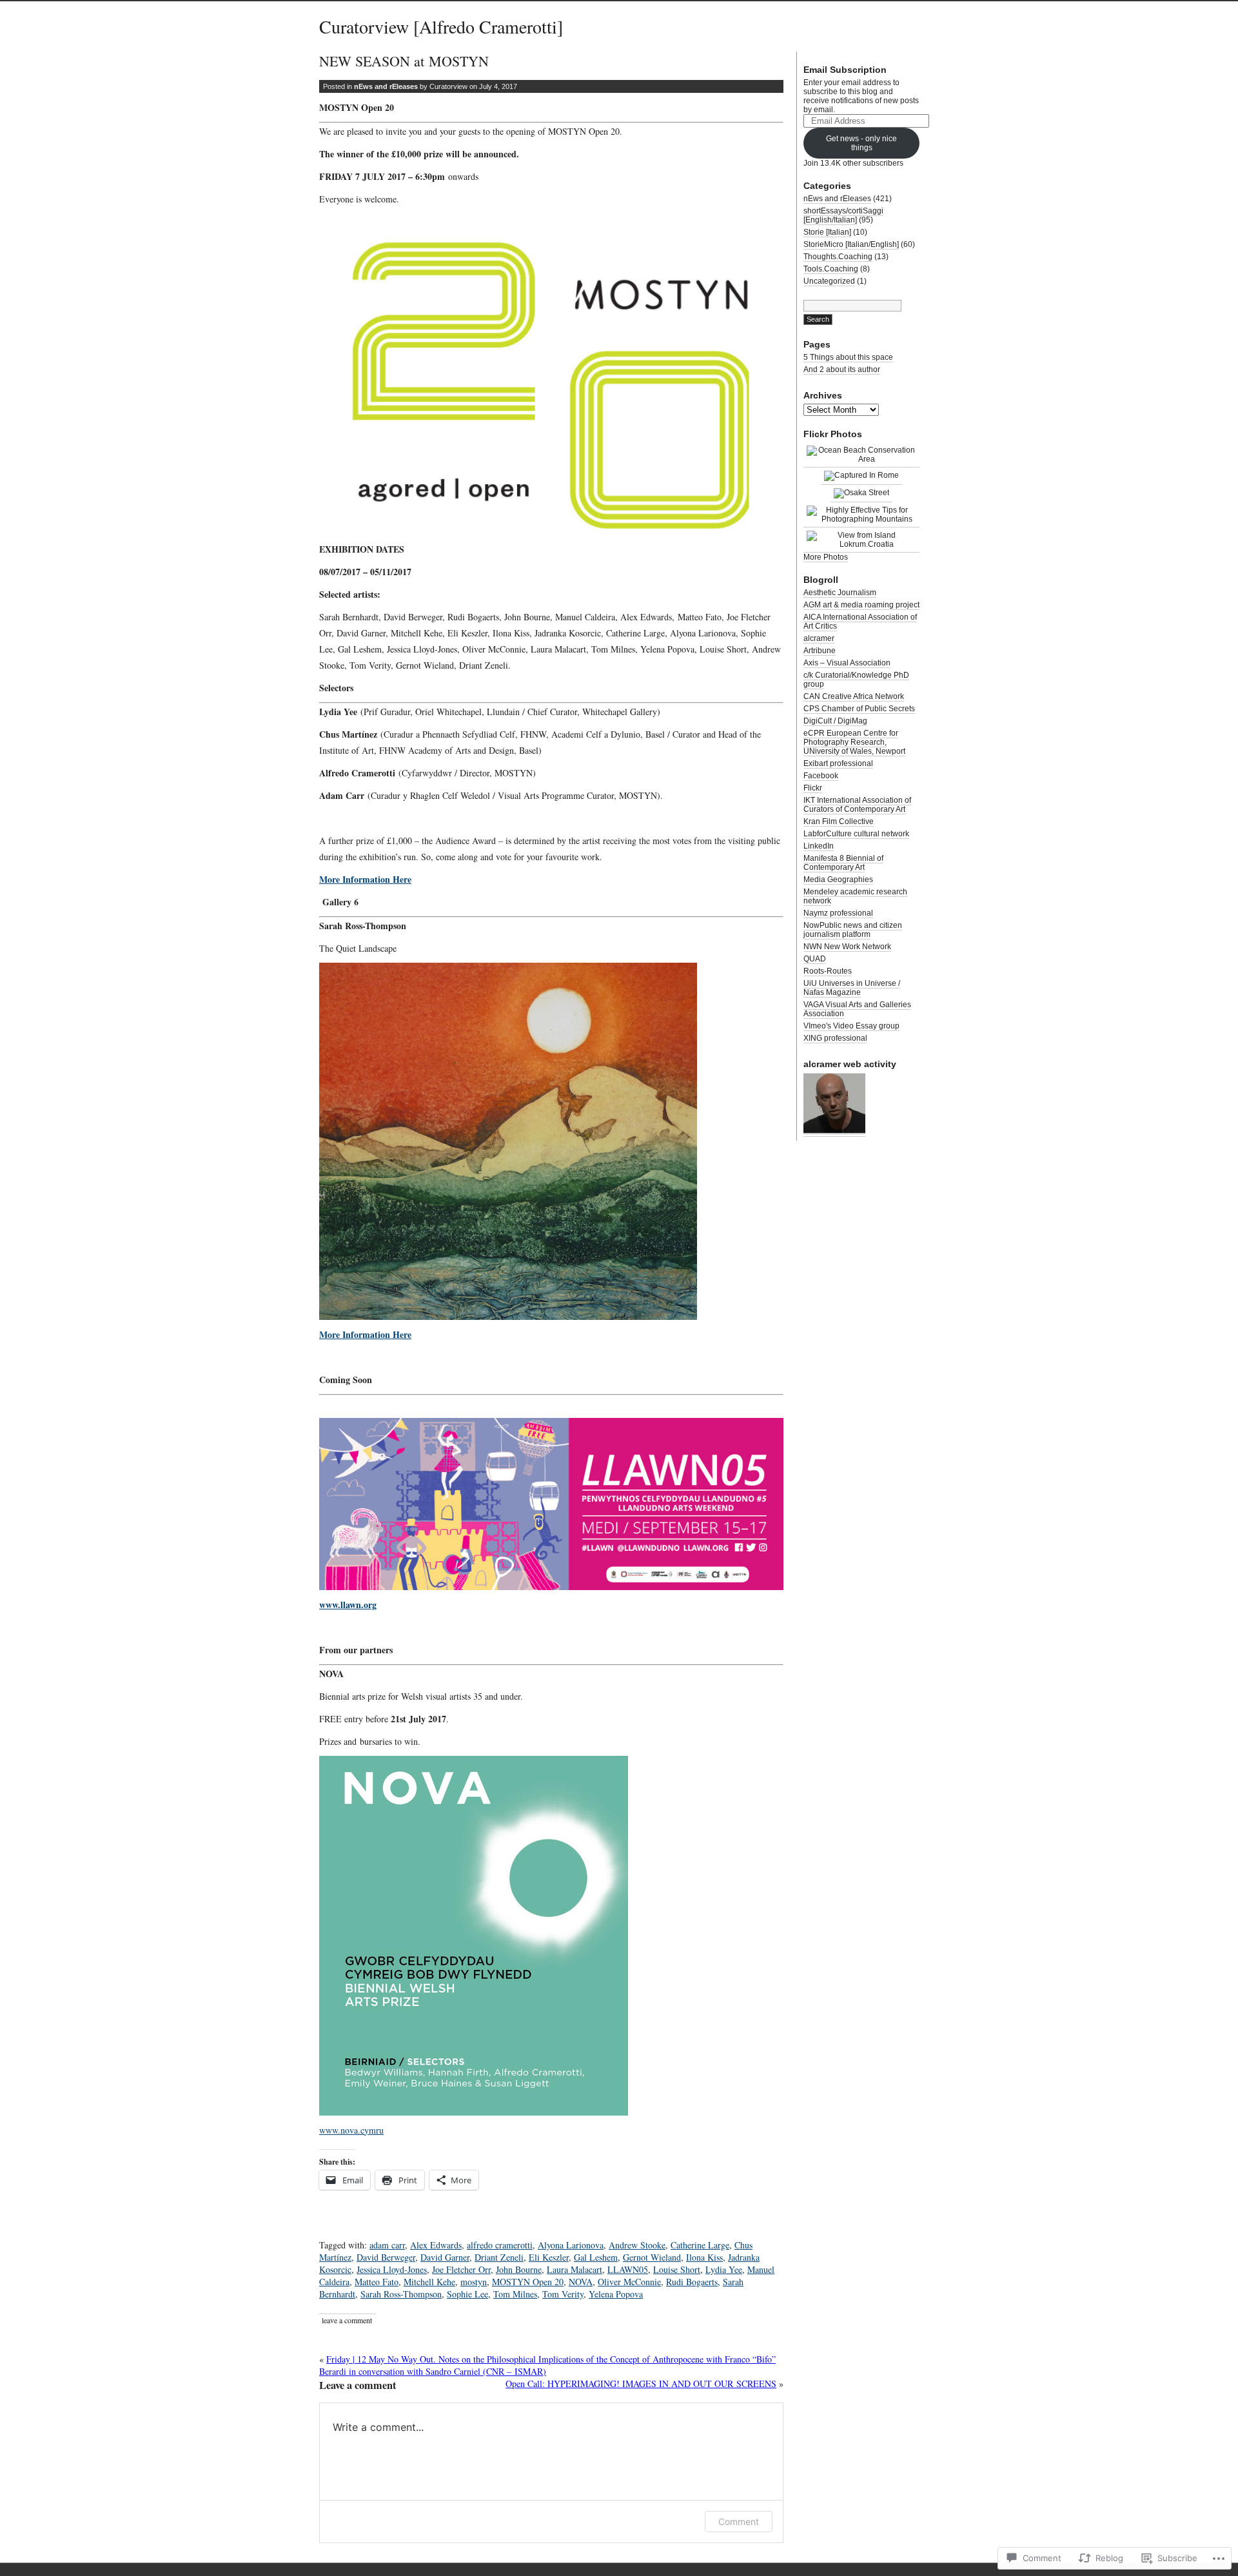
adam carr (387, 2245)
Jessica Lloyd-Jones (392, 2269)
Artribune (820, 651)
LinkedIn (819, 846)
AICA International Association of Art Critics (860, 622)
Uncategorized (829, 281)
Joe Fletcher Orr (461, 2269)
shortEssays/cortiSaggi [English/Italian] (843, 215)
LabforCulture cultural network (856, 834)
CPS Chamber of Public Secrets (859, 709)
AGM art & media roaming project (861, 605)
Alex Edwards (436, 2245)
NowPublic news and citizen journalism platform (853, 930)
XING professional (835, 1038)
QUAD (815, 959)
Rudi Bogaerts (692, 2282)
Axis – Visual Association (847, 663)
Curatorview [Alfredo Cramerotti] (441, 26)
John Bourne (519, 2269)
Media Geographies (838, 880)
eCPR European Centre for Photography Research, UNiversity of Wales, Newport (854, 742)
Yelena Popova (616, 2294)
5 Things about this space (848, 357)
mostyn (474, 2282)
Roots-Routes (828, 971)
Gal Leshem (596, 2257)
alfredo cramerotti (500, 2245)
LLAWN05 (628, 2269)
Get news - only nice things (861, 143)
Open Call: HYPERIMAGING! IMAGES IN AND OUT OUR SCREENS (641, 2384)
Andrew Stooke (637, 2245)
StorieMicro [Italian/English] (851, 244)
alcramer (819, 638)
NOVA (581, 2282)
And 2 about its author (842, 369)
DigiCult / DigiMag (835, 721)
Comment (739, 2522)
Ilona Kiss (704, 2257)
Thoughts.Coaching (838, 257)
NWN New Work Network (847, 947)
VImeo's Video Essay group (851, 1026)
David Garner (445, 2257)
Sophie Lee (467, 2294)
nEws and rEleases (386, 86)
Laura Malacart (575, 2269)
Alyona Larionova (571, 2245)
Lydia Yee (724, 2269)
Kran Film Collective (839, 821)
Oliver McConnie (629, 2282)
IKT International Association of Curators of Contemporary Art (857, 805)
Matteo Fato (377, 2282)
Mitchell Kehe (429, 2282)
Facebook (821, 776)
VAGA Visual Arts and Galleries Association (857, 1009)
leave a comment (347, 2320)
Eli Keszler (549, 2257)
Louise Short (677, 2269)
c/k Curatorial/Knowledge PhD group (856, 680)
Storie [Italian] (827, 232)
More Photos (826, 557)
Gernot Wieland (652, 2257)
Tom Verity (563, 2294)
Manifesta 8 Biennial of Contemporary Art (843, 863)
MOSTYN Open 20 (528, 2282)
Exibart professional (838, 763)
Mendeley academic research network (855, 896)
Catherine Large (700, 2245)
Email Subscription (845, 70)
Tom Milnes (515, 2294)
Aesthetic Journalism (840, 593)
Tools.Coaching (831, 269)
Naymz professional (838, 913)
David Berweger (386, 2257)
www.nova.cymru (351, 2130)
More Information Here (365, 879)
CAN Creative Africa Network (854, 696)
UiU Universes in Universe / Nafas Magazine (852, 988)
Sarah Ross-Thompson (401, 2294)
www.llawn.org (348, 1605)
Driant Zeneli (499, 2257)
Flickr (813, 788)
